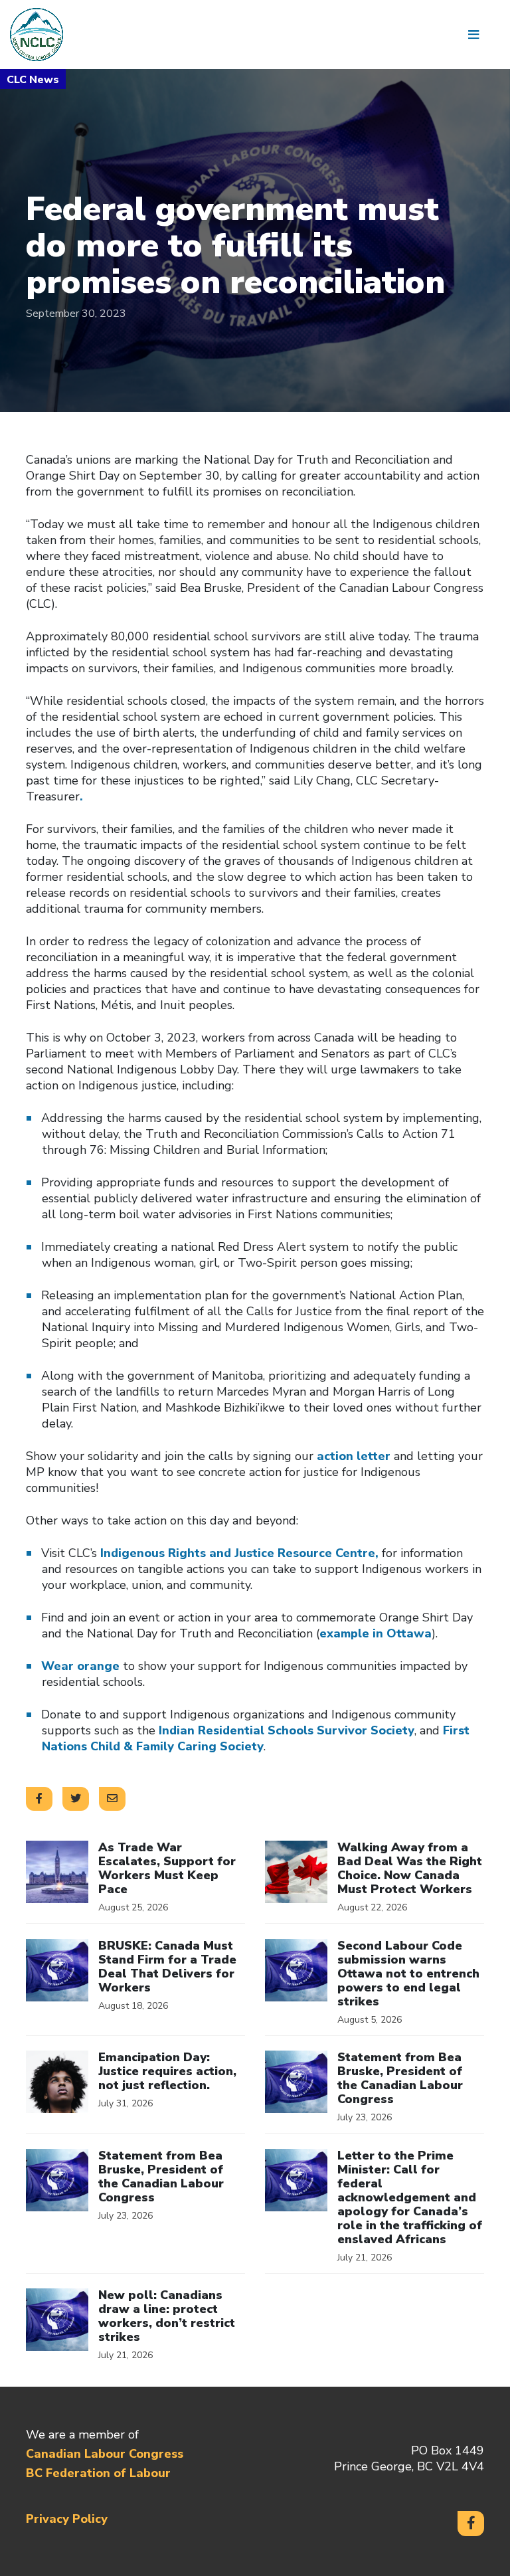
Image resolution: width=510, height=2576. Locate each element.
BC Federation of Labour (98, 2473)
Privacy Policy (67, 2519)
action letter (354, 1456)
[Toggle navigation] (478, 35)
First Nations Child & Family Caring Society (256, 1738)
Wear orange (80, 1666)
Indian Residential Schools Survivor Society (287, 1730)
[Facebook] (471, 2524)
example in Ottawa (376, 1633)
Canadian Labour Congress (105, 2454)
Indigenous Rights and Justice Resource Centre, (239, 1553)
